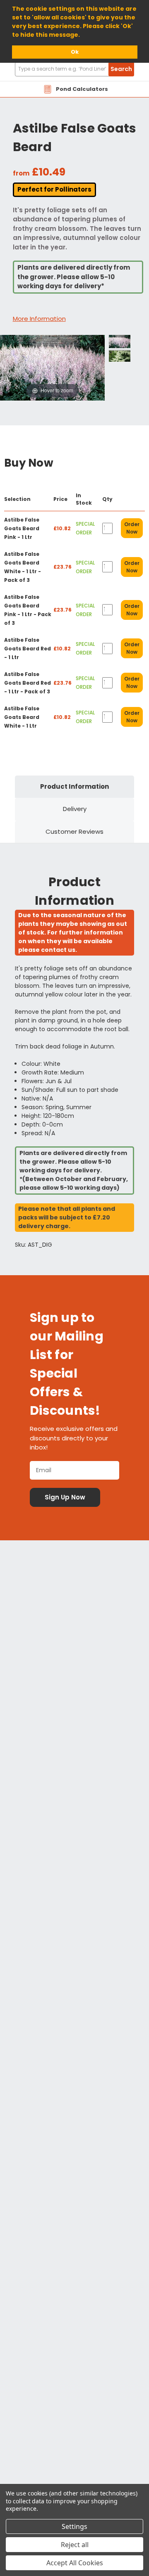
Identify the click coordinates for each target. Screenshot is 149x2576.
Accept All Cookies (75, 2563)
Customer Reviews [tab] (74, 831)
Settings (74, 2526)
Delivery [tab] (75, 809)
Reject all (75, 2545)
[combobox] (74, 69)
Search (121, 69)
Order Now (132, 528)
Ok (75, 52)
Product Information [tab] (74, 786)
